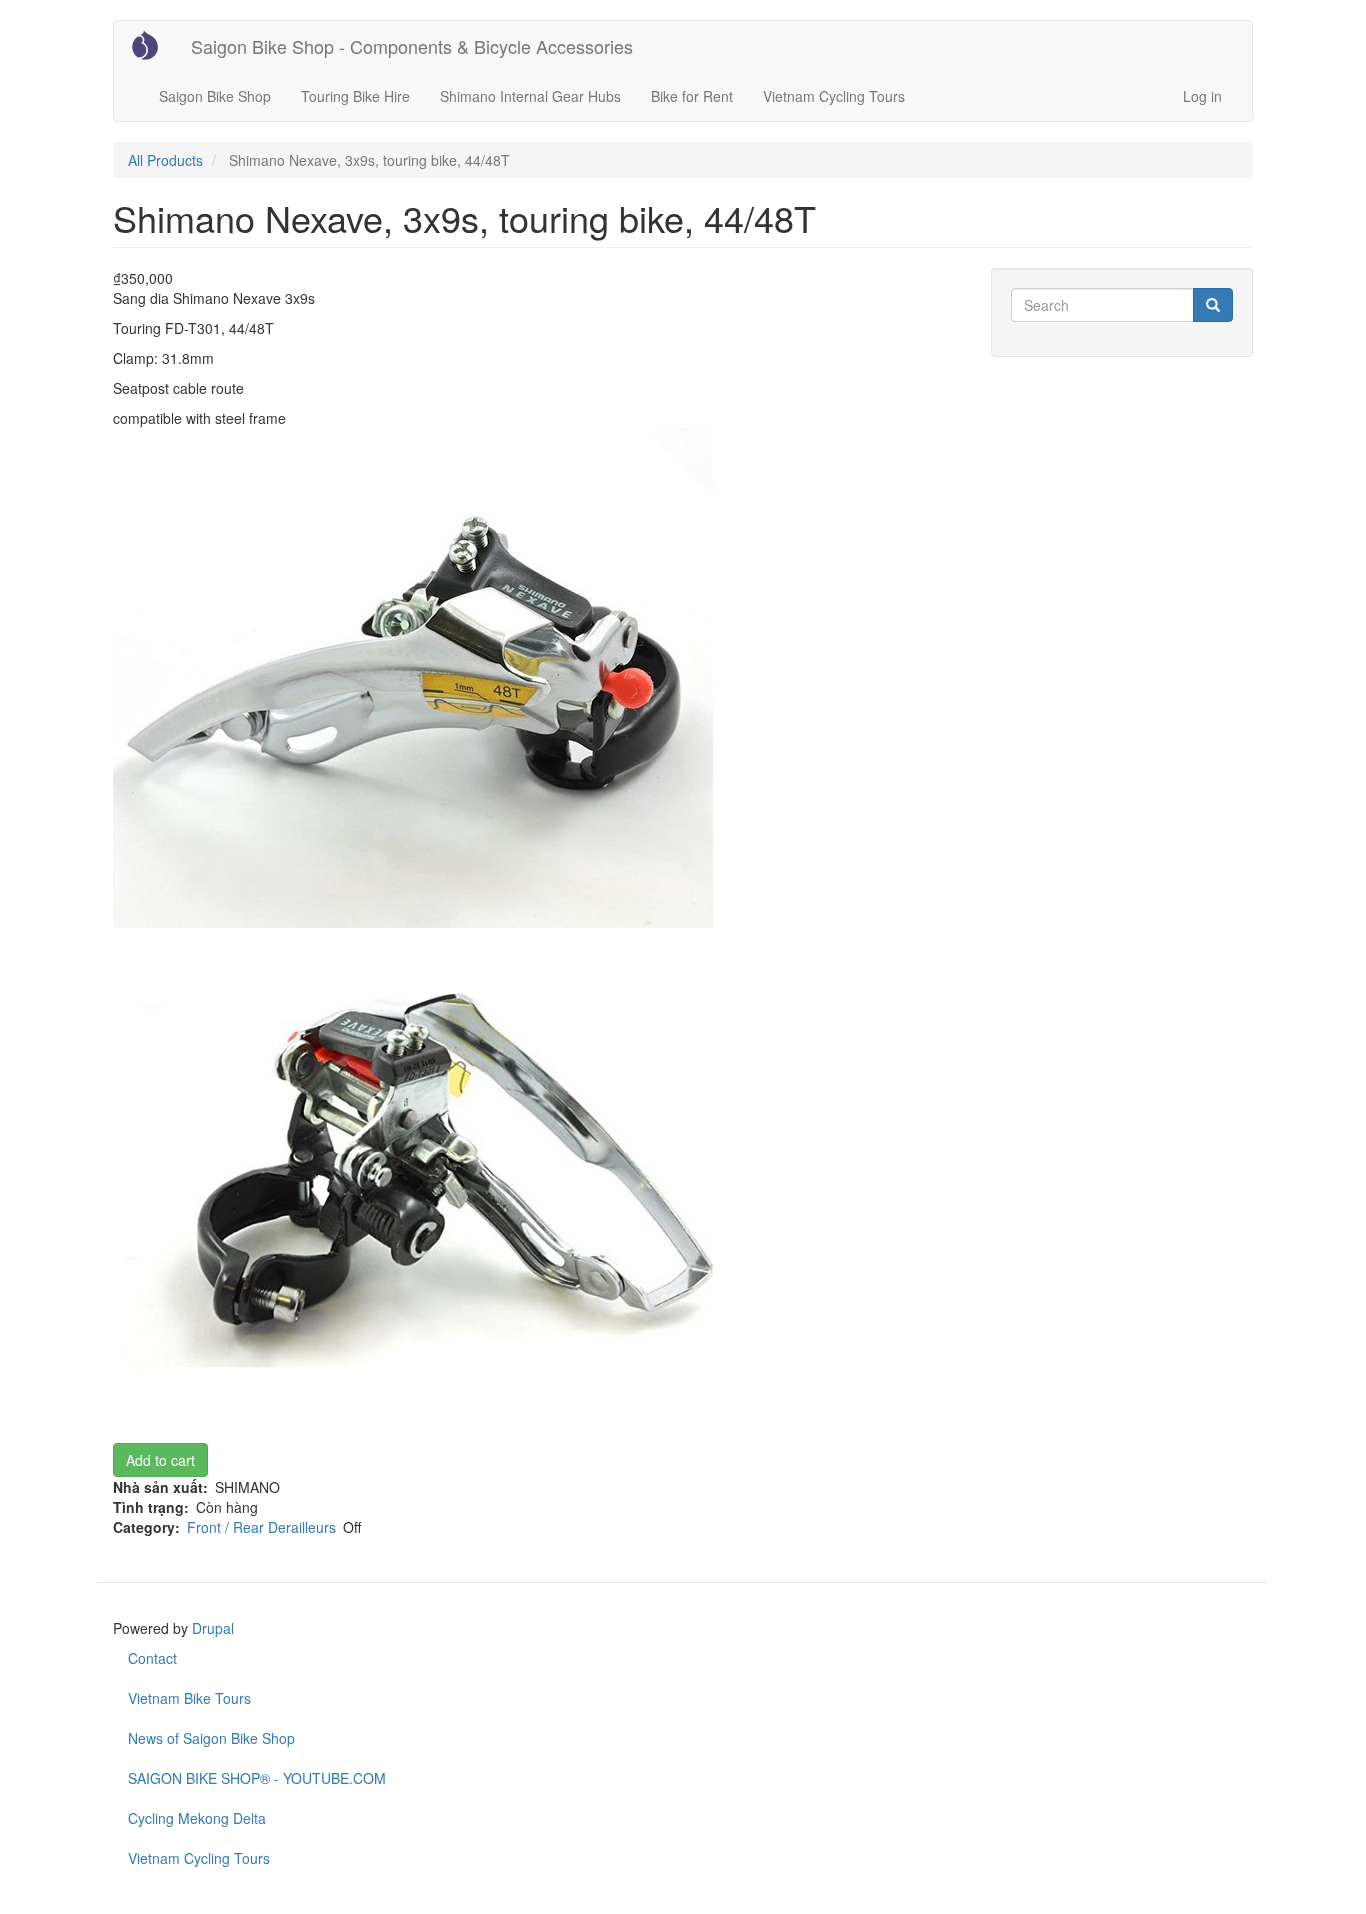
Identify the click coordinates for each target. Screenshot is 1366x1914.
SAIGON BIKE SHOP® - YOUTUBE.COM (257, 1778)
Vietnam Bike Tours (189, 1698)
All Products (165, 160)
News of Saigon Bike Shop (211, 1738)
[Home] (152, 45)
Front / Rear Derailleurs (261, 1527)
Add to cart (160, 1460)
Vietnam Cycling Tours (834, 96)
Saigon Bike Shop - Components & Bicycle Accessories (412, 46)
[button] (537, 678)
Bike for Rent (692, 96)
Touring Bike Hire (355, 96)
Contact (152, 1658)
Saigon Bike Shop (215, 96)
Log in (1202, 96)
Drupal (213, 1628)
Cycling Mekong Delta (197, 1818)
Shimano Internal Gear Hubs (530, 96)
